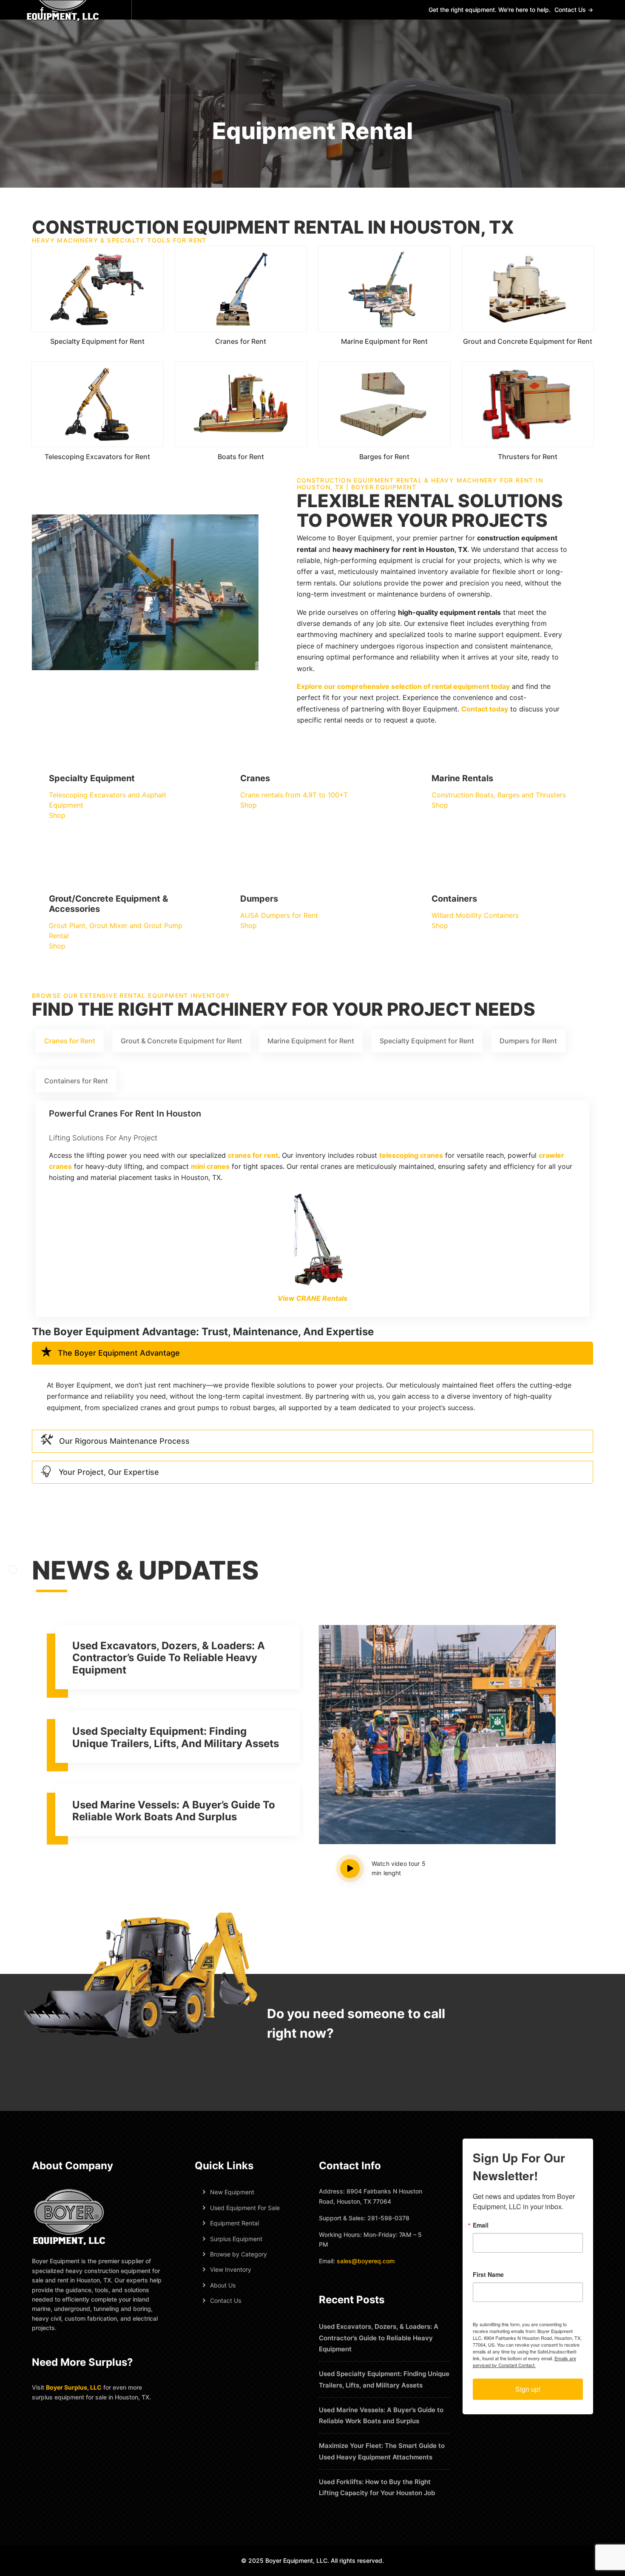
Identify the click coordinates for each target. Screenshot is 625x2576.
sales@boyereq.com (366, 2261)
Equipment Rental (234, 2223)
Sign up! (528, 2389)
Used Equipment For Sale (245, 2208)
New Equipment (232, 2192)
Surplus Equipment (236, 2239)
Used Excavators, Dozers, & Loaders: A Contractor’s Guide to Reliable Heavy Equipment (169, 1658)
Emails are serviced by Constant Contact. (524, 2362)
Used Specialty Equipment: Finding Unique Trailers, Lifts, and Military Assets (176, 1737)
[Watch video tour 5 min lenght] (356, 1868)
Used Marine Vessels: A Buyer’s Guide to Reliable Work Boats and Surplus (174, 1811)
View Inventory (231, 2269)
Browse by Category (239, 2254)
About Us (223, 2285)
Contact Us (226, 2300)
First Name (488, 2274)
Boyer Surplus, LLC (74, 2387)
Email (481, 2225)
